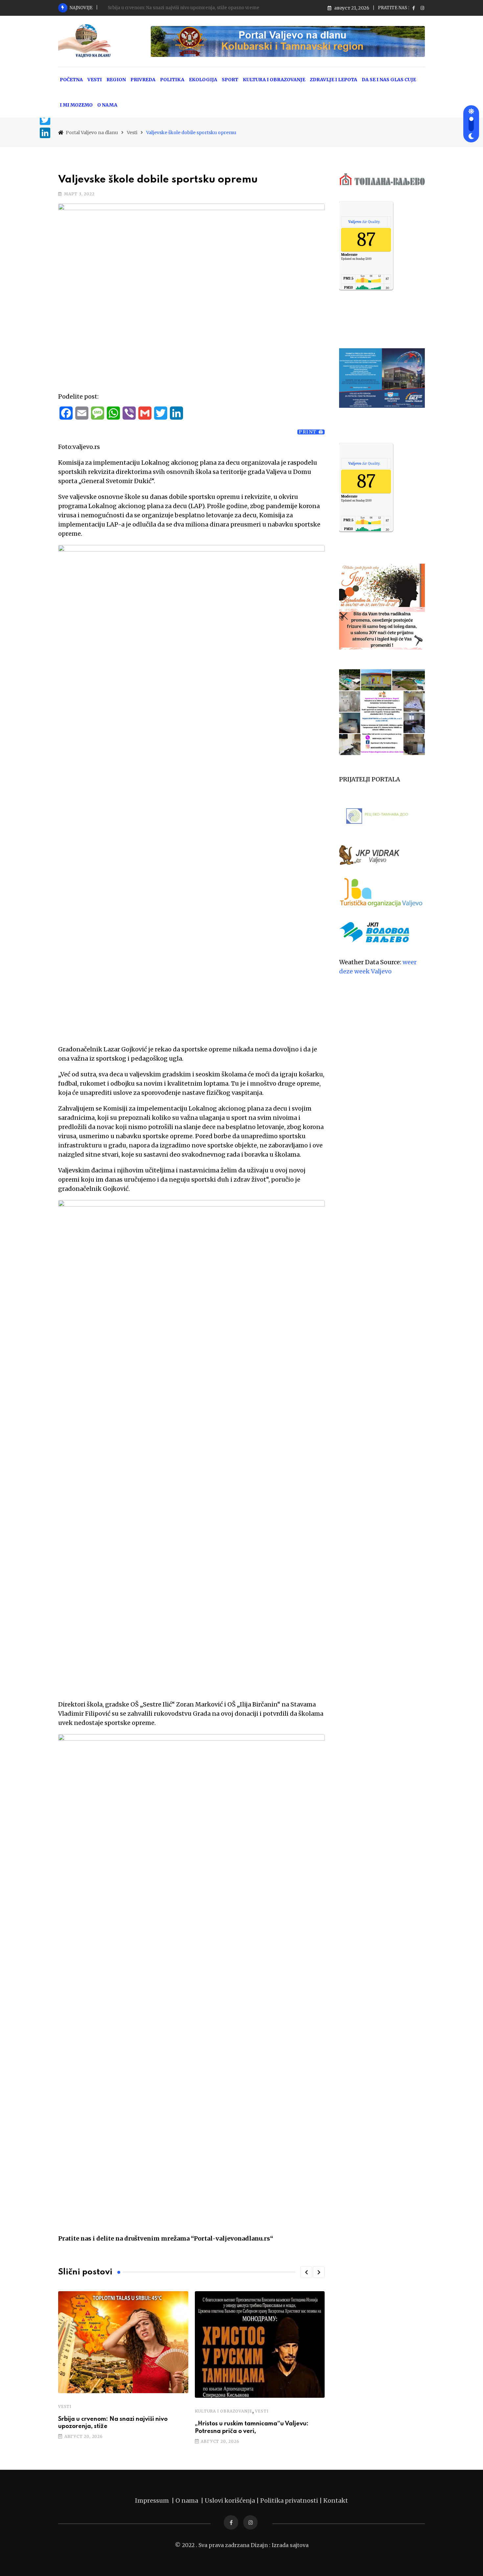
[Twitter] (45, 120)
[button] (306, 2272)
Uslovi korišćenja (230, 2501)
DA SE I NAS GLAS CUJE (389, 80)
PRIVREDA (143, 80)
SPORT (230, 80)
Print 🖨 (311, 432)
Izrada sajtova (290, 2545)
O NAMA (107, 105)
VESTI (95, 80)
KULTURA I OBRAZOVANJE (274, 80)
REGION (116, 80)
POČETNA (71, 80)
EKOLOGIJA (203, 80)
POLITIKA (172, 80)
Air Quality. (364, 222)
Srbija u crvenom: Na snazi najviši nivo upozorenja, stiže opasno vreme (184, 8)
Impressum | (155, 2501)
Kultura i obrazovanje (224, 2411)
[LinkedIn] (45, 133)
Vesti (65, 2406)
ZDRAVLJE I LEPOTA (333, 80)
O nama (188, 2501)
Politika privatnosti (290, 2501)
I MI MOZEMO (76, 105)
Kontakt (336, 2501)
